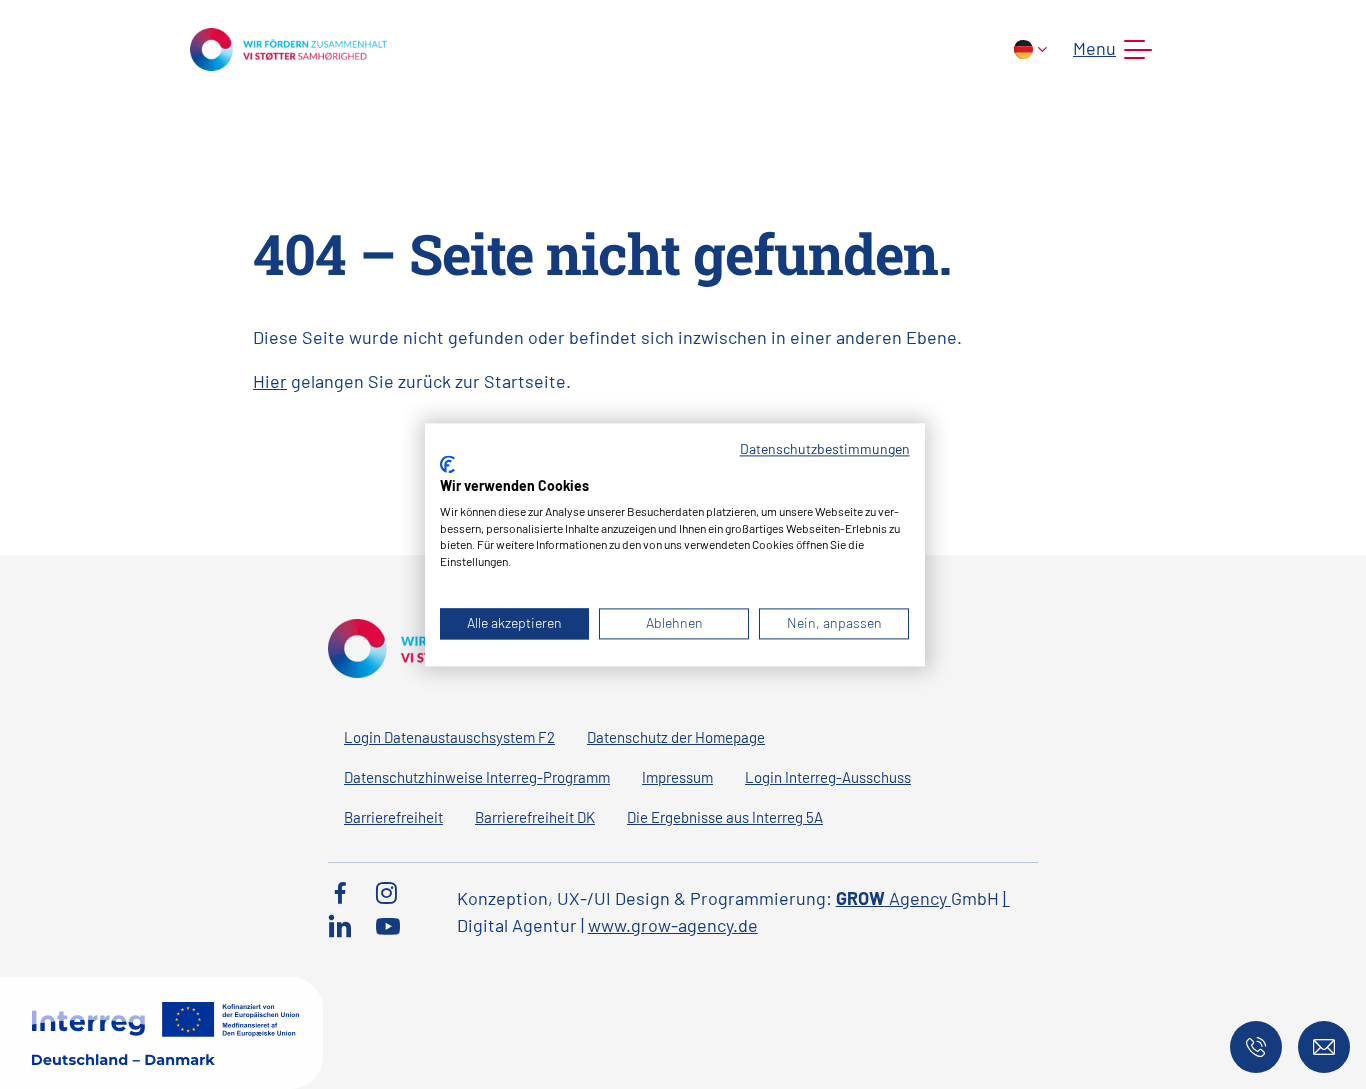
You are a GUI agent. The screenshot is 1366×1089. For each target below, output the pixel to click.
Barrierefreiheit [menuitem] (393, 817)
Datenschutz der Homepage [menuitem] (676, 737)
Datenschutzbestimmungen (825, 448)
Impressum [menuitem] (677, 777)
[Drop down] (1030, 49)
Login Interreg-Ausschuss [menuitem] (828, 777)
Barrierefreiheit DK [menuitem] (535, 817)
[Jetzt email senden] (1324, 1047)
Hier (270, 381)
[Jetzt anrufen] (1256, 1047)
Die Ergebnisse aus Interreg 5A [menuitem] (725, 817)
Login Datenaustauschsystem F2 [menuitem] (449, 737)
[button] (1108, 50)
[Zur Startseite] (288, 47)
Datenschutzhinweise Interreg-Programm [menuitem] (477, 777)
